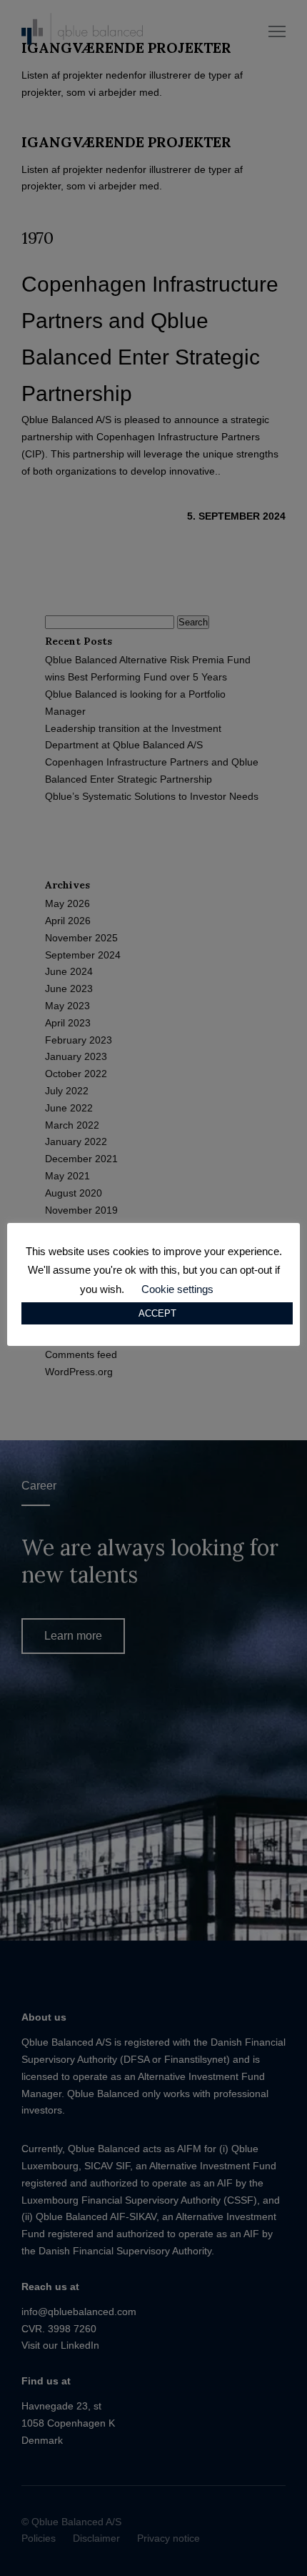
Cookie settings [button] (177, 1289)
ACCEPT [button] (157, 1313)
